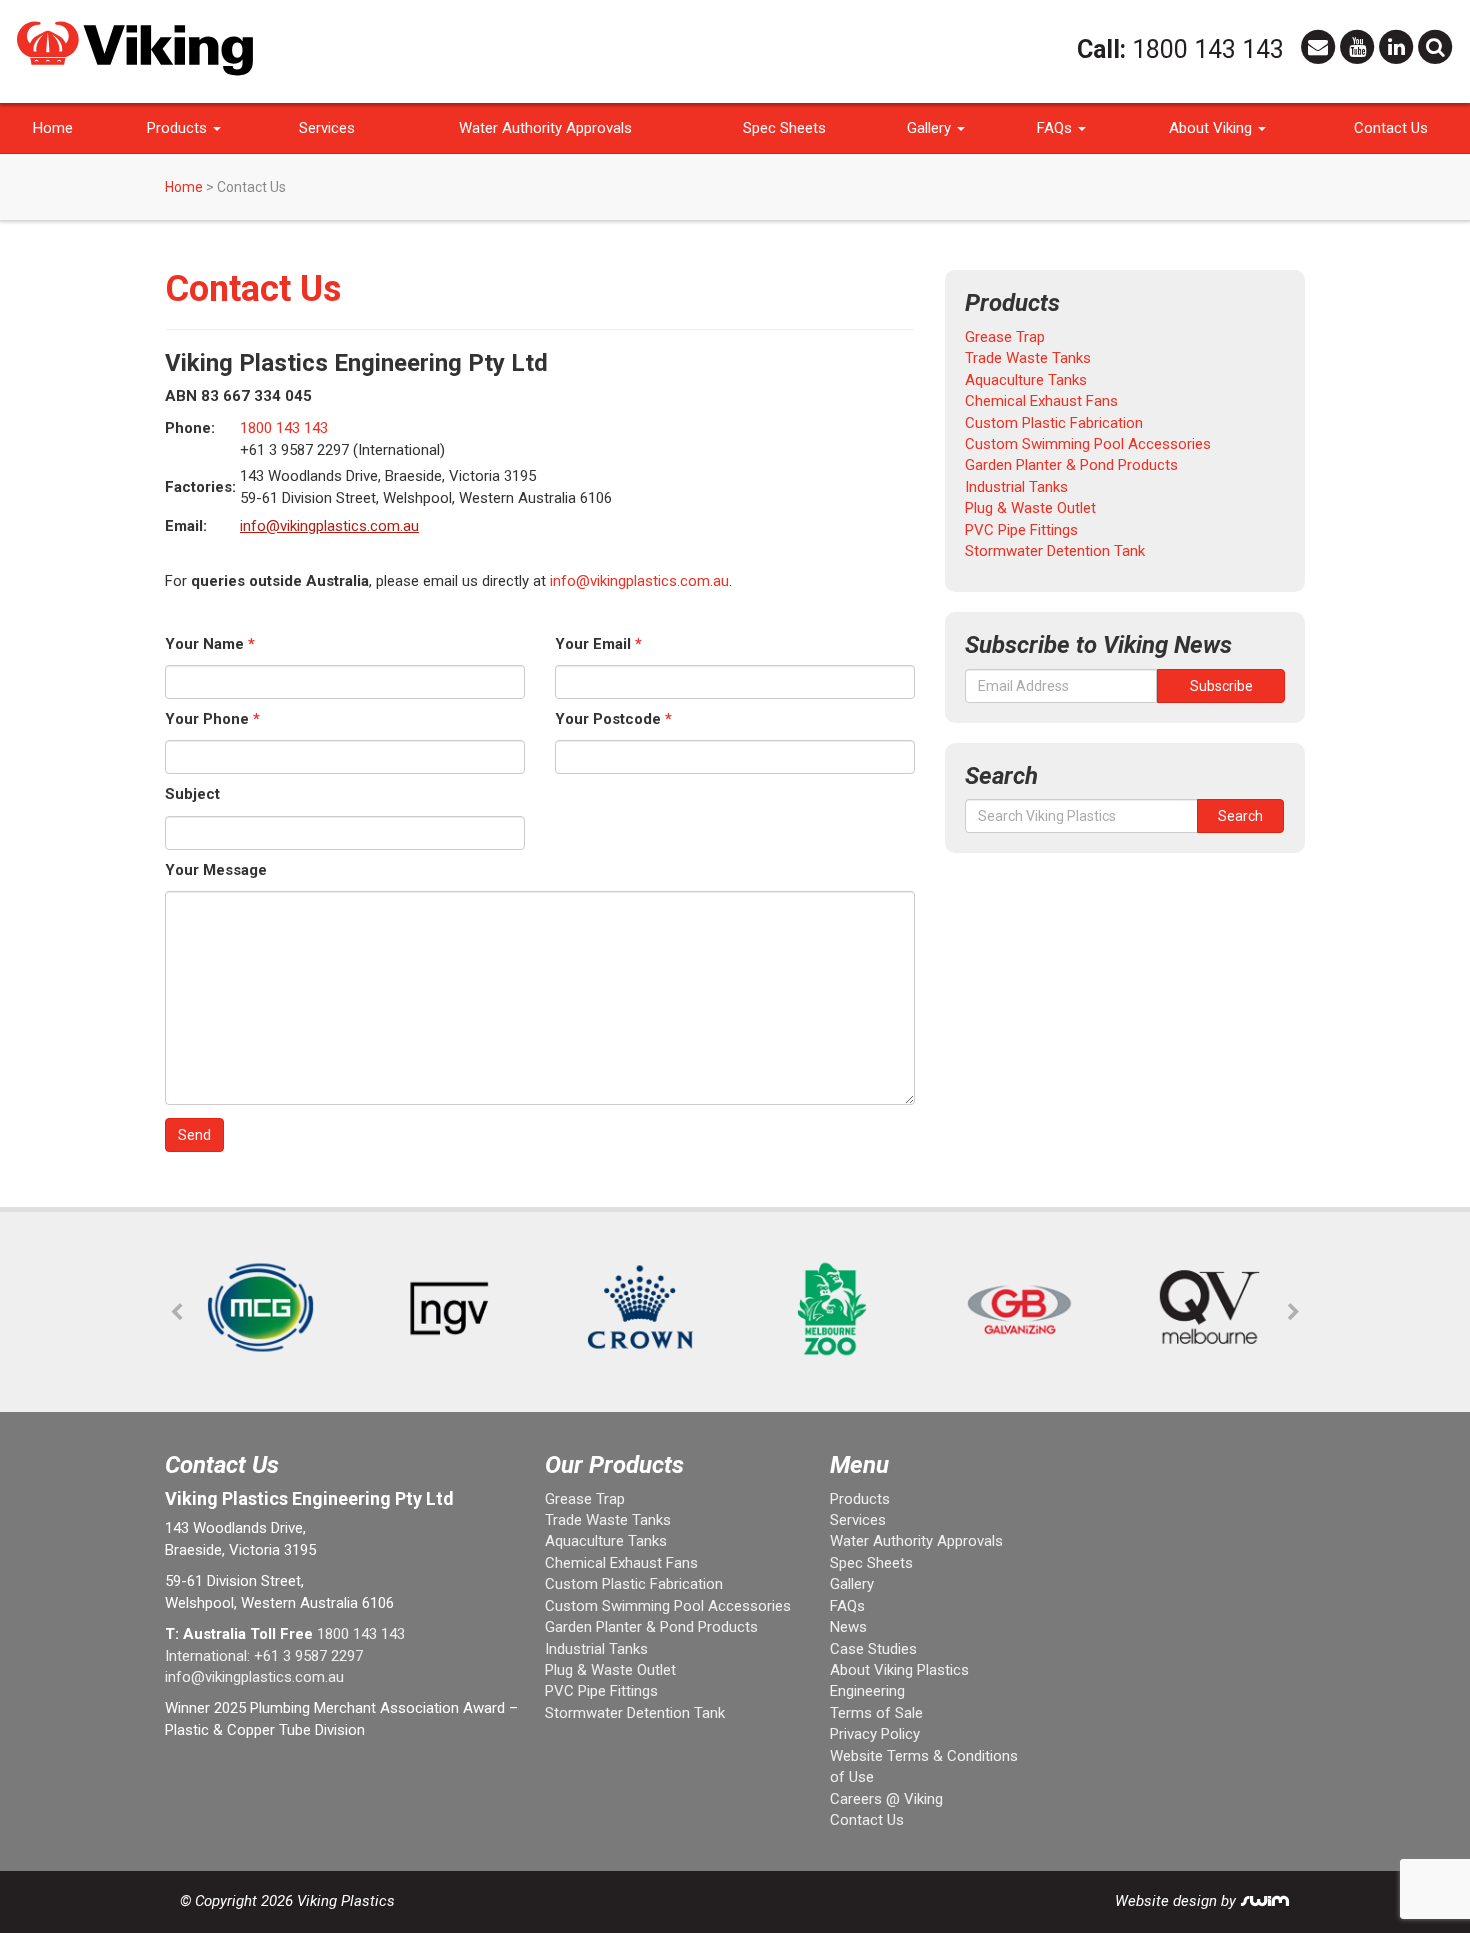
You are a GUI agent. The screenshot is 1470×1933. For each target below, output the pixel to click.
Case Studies (873, 1649)
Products (179, 128)
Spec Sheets (784, 128)
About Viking (1212, 128)
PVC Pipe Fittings (1021, 530)
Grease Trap (1005, 337)
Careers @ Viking (886, 1799)
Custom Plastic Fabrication (1054, 423)
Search (1240, 816)
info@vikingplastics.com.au (329, 526)
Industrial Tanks (1016, 487)
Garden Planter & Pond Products (1071, 465)
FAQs (1056, 128)
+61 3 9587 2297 (308, 1656)
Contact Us (1391, 128)
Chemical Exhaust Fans (1041, 401)
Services (327, 128)
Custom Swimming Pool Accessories (1088, 444)
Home (53, 128)
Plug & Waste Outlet (1030, 508)
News (848, 1627)
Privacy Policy (875, 1734)
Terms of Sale (876, 1713)
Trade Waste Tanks (1028, 358)
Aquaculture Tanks (1026, 380)
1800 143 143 (1208, 49)
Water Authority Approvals (545, 128)
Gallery (931, 128)
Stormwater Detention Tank (1055, 551)
